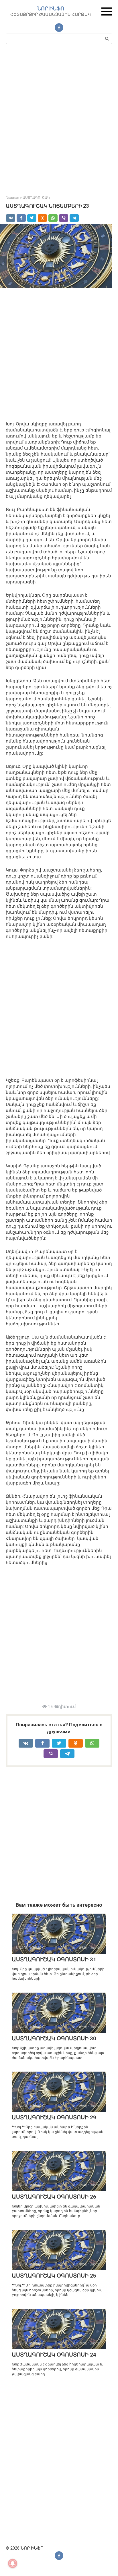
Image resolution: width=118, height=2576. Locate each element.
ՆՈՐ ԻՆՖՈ (51, 8)
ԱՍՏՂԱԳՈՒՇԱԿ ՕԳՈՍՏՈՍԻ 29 (54, 2117)
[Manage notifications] (13, 2563)
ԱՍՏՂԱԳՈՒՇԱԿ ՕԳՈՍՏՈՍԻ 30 (54, 2038)
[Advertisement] (59, 119)
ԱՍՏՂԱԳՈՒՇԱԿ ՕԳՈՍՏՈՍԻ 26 (54, 2197)
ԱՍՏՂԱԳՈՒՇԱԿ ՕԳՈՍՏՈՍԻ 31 (54, 1959)
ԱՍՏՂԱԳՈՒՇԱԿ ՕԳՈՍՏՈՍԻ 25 (54, 2276)
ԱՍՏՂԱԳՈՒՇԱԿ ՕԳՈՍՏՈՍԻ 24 (54, 2355)
